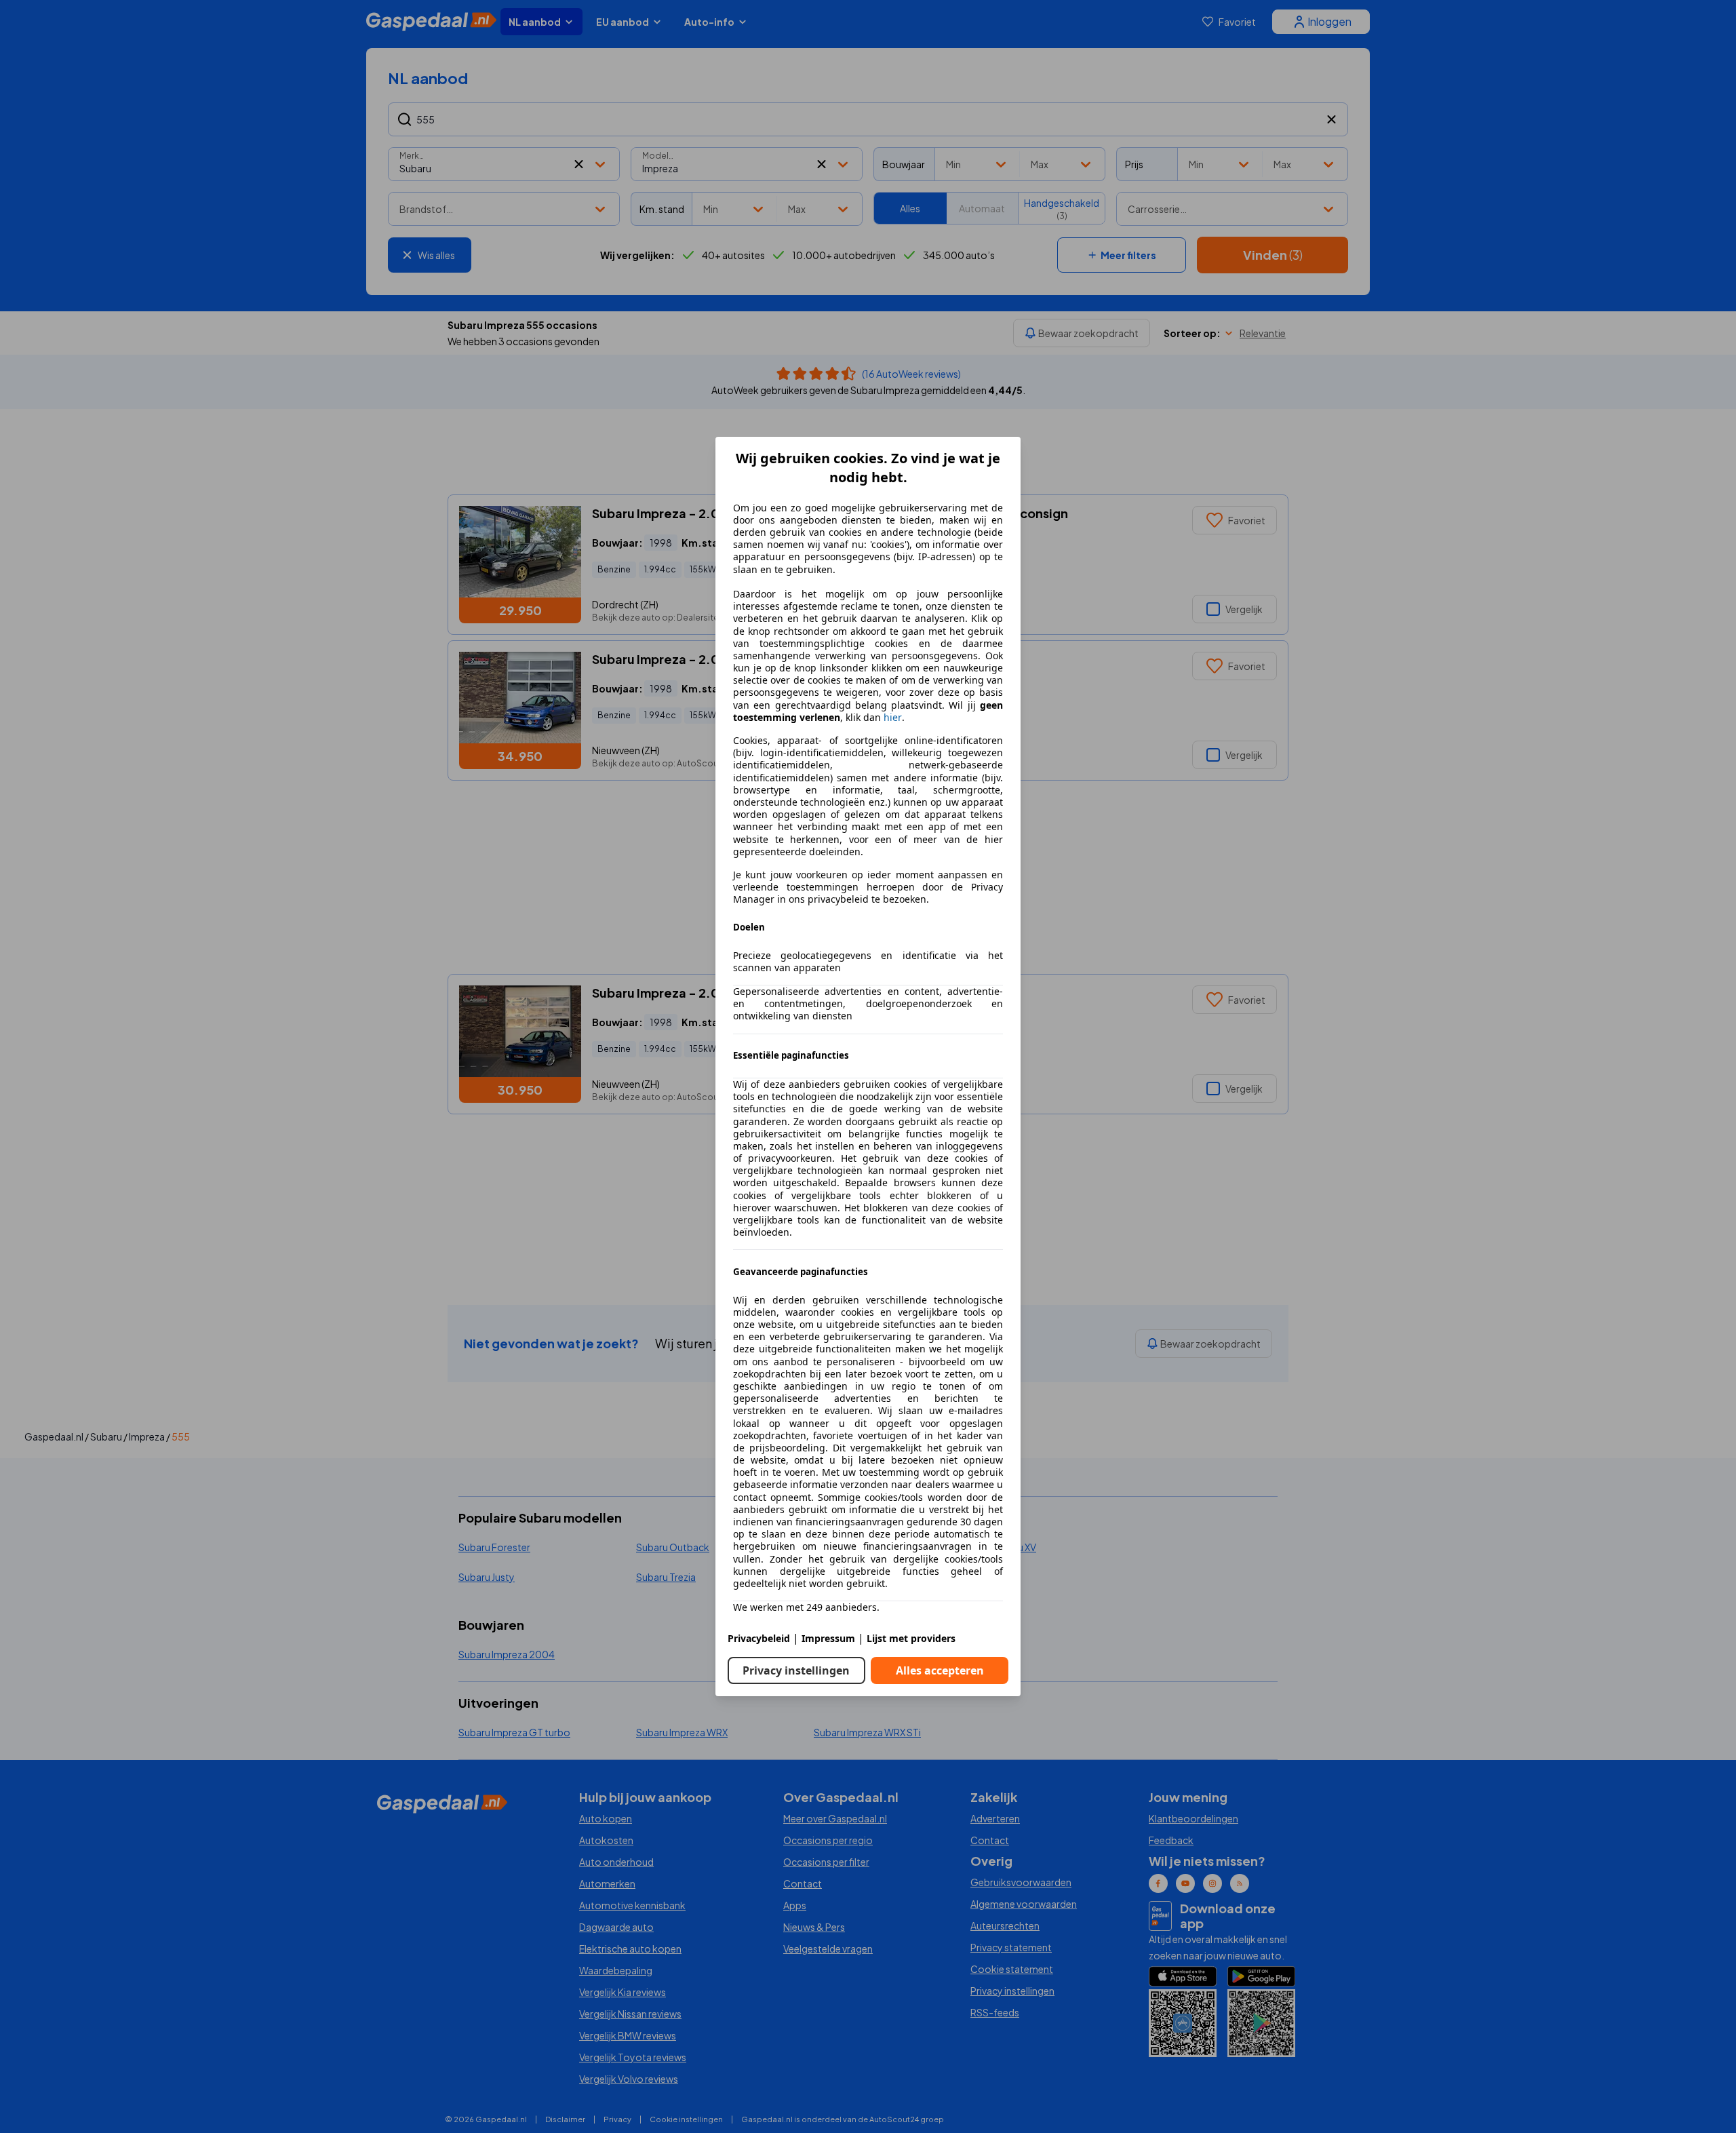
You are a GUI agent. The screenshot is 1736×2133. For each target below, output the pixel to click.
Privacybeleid (759, 1638)
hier (893, 718)
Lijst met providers (911, 1638)
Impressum (828, 1638)
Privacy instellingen (796, 1670)
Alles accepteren (940, 1670)
